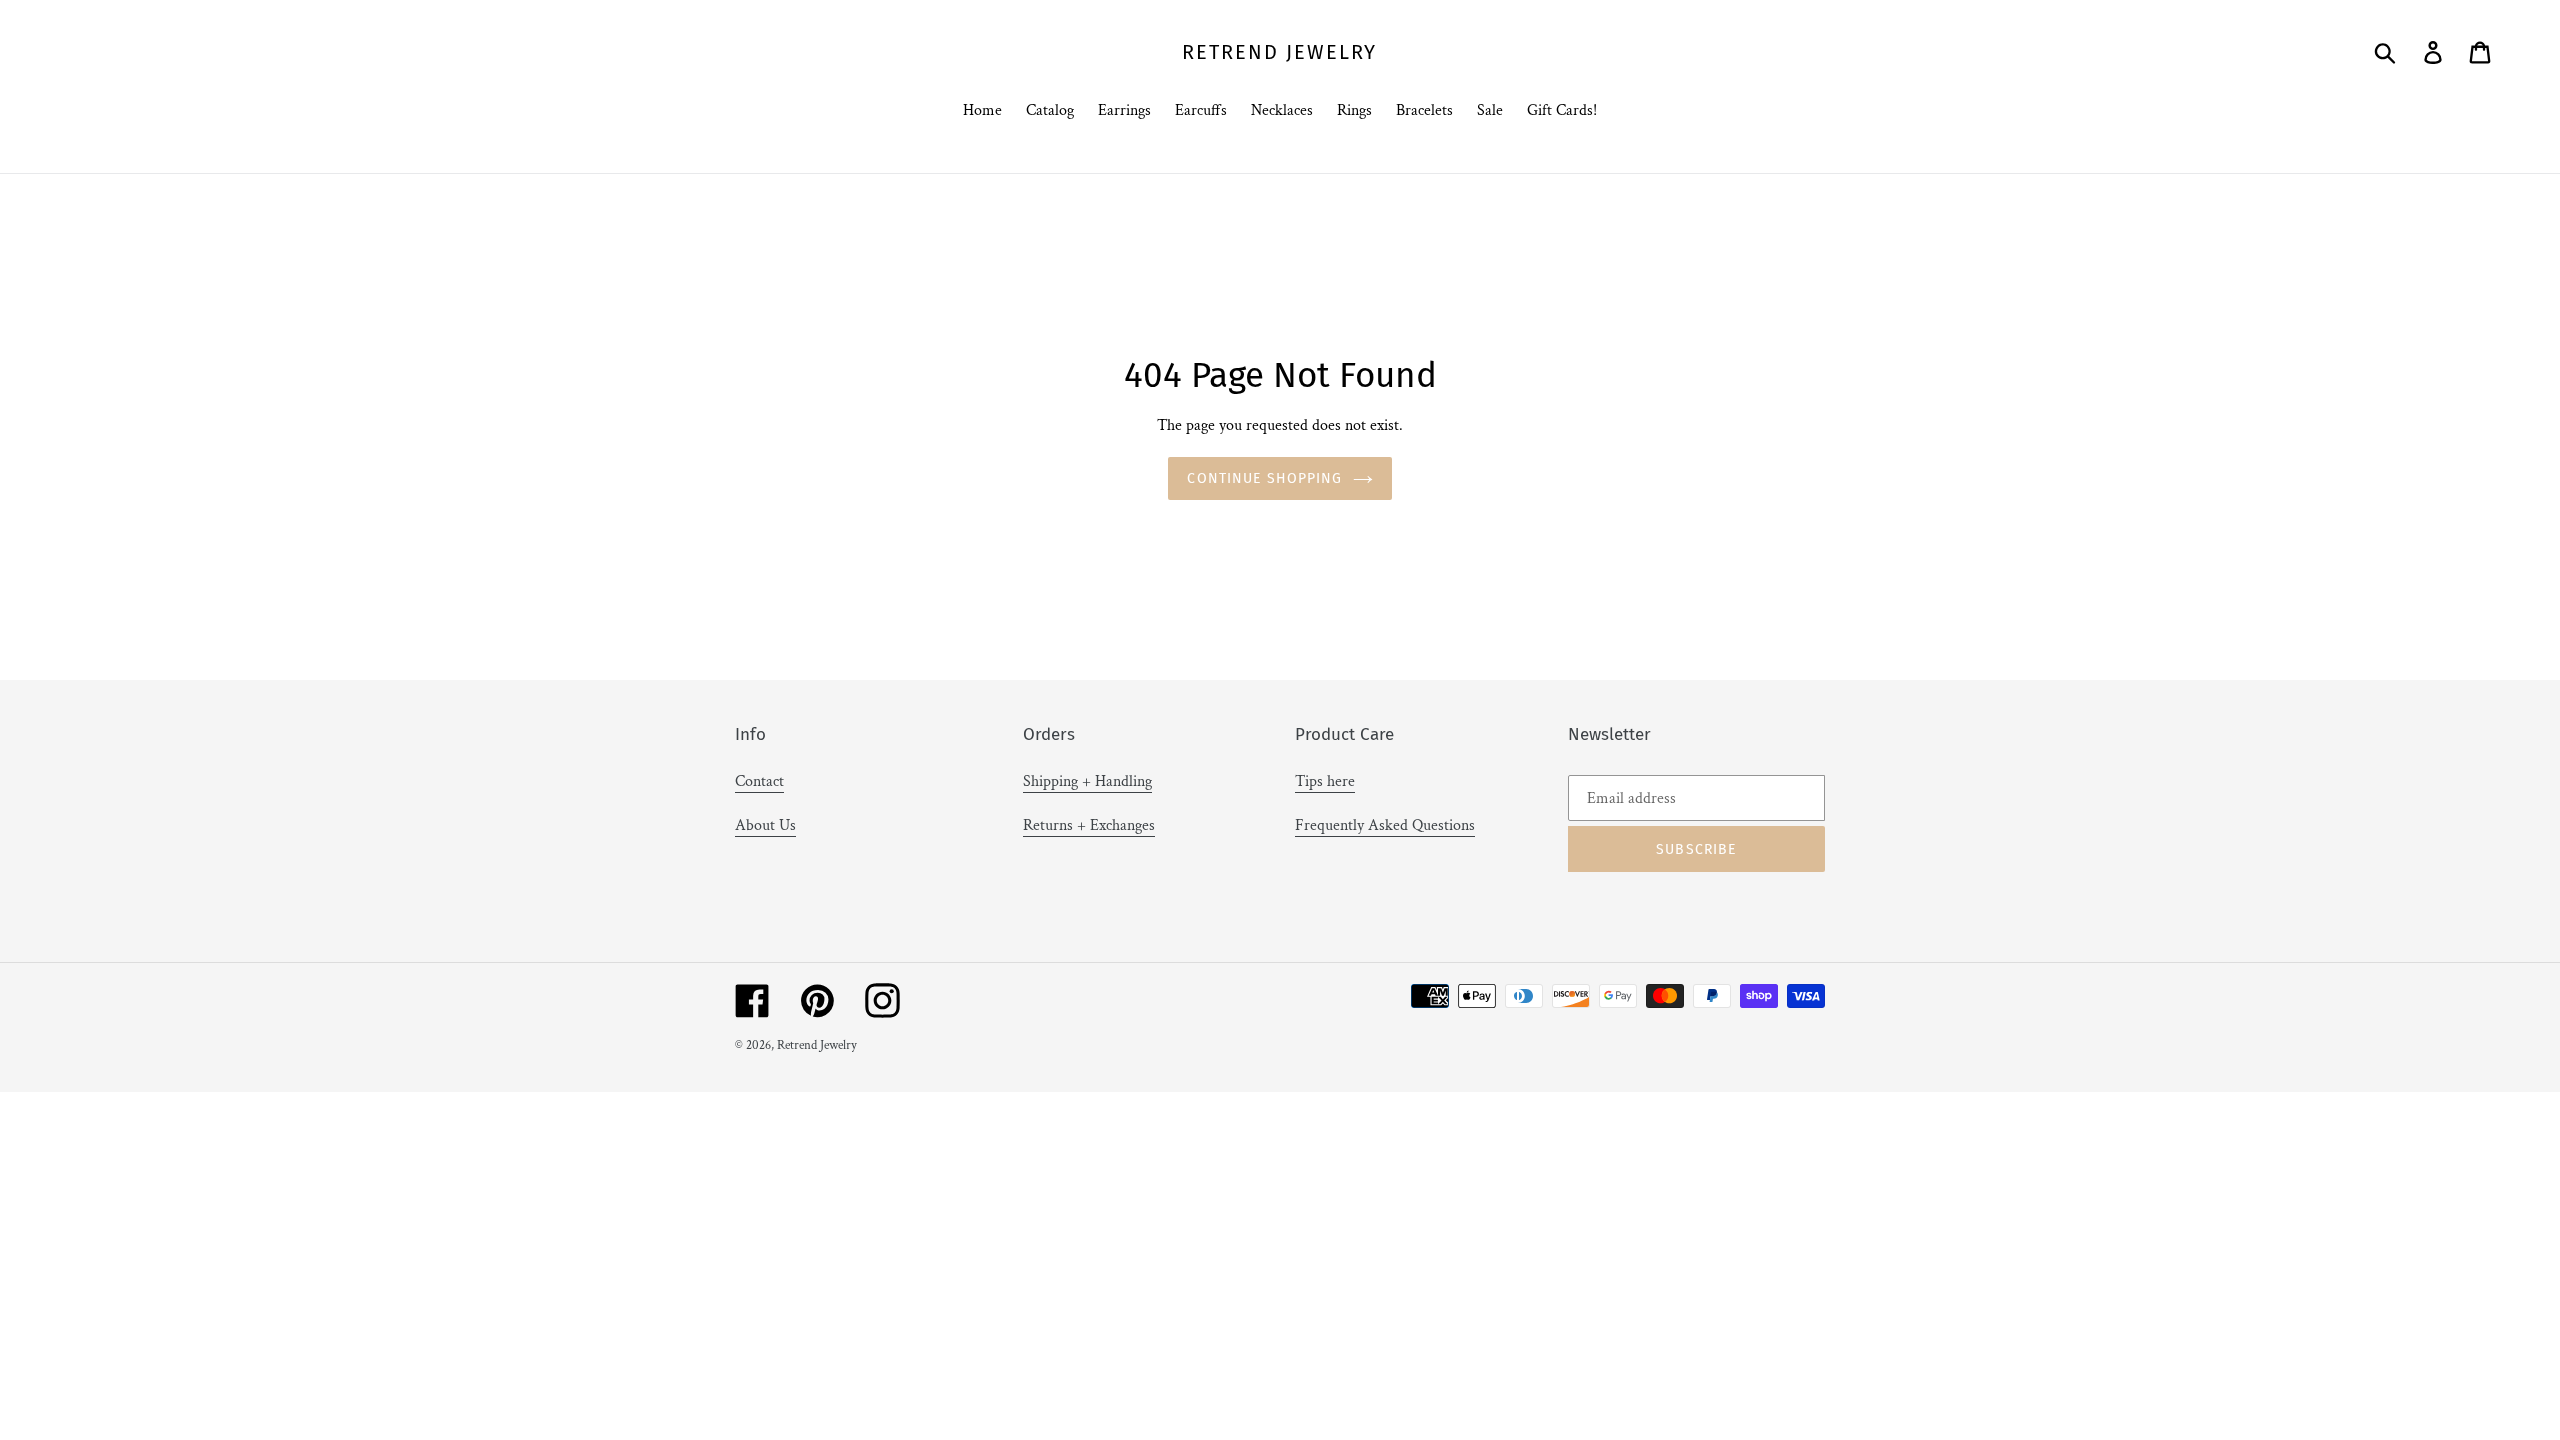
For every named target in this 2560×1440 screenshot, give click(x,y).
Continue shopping (1264, 478)
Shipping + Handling (1087, 781)
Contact (759, 781)
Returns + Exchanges (1089, 825)
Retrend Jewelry (1279, 52)
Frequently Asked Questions (1385, 825)
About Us (765, 825)
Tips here (1325, 781)
